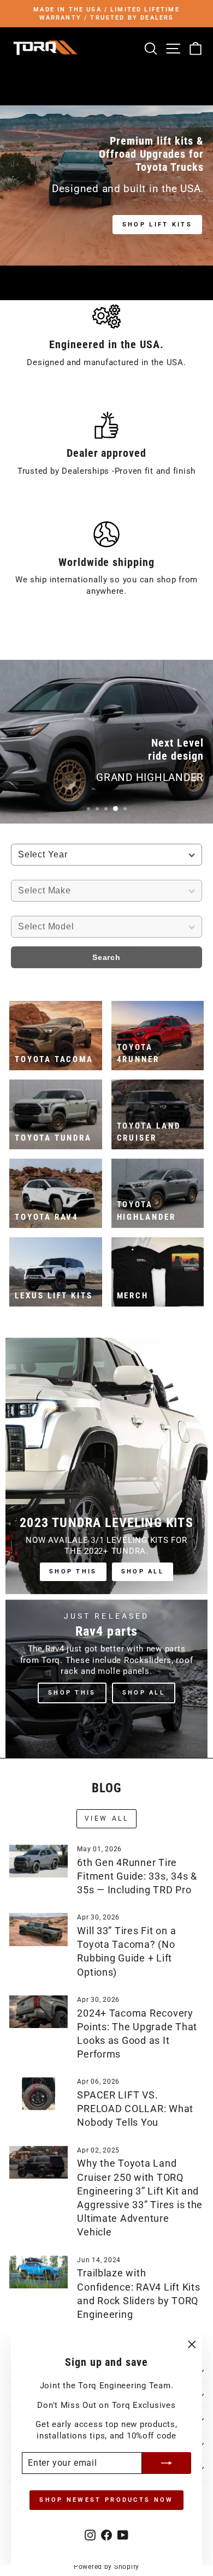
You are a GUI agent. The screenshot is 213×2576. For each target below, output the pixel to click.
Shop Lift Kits (157, 225)
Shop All (143, 1572)
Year (22, 838)
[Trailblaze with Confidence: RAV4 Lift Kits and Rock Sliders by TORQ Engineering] (39, 2272)
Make (23, 874)
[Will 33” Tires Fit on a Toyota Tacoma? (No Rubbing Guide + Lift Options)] (39, 1929)
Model (26, 910)
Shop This (73, 1572)
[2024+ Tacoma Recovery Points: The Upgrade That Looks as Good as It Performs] (39, 2012)
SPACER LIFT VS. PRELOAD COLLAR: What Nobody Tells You (135, 2109)
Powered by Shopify (106, 2567)
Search (106, 957)
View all (107, 1818)
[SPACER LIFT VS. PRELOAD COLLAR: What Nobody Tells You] (39, 2094)
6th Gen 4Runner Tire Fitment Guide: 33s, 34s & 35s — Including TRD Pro (137, 1876)
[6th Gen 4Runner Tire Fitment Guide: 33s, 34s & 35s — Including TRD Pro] (39, 1861)
